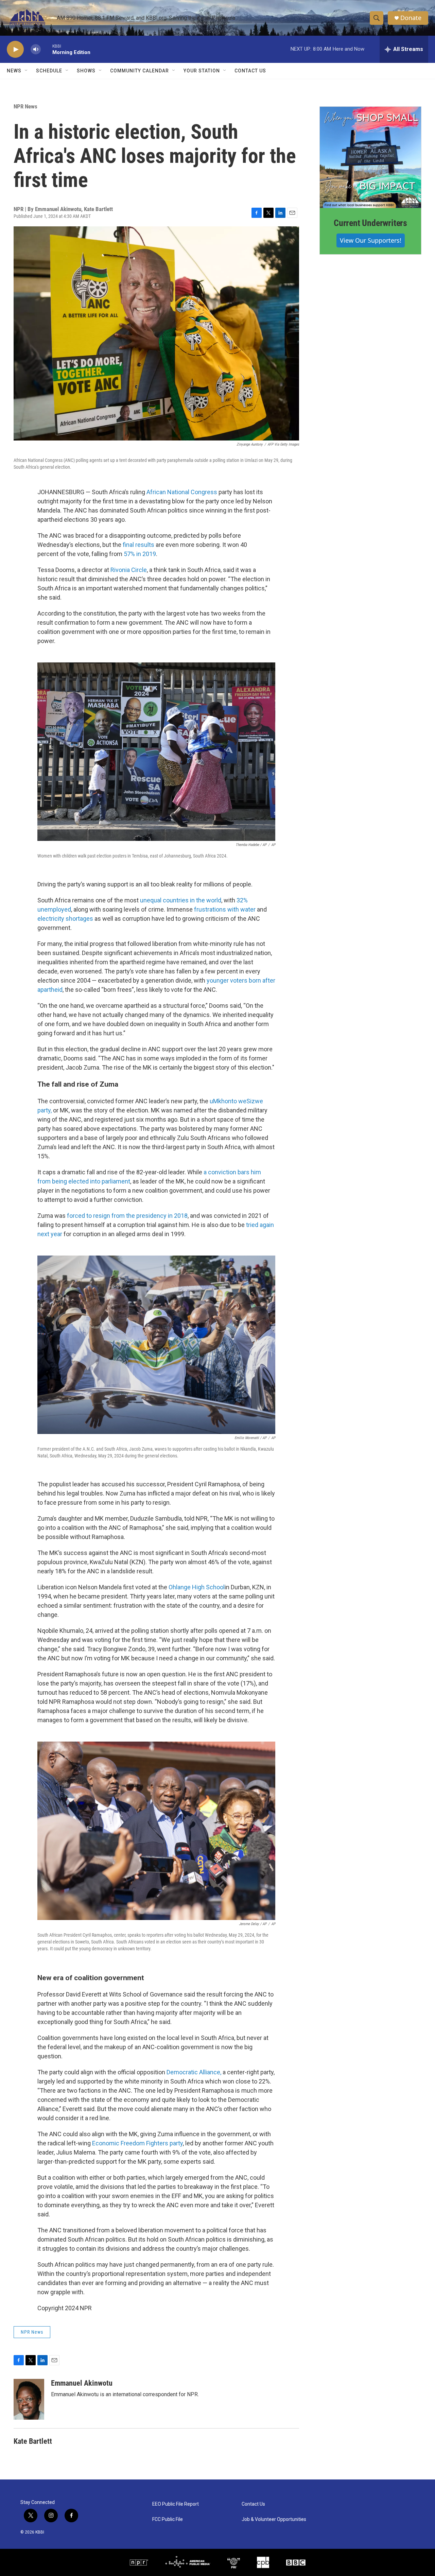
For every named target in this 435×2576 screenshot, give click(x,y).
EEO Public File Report (176, 2504)
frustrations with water (225, 909)
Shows (86, 71)
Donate (411, 18)
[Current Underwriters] (370, 157)
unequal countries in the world (181, 900)
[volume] (36, 49)
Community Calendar (140, 71)
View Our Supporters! (371, 240)
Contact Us (250, 71)
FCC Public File (168, 2519)
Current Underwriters (370, 223)
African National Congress (182, 492)
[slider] (47, 49)
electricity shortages (65, 919)
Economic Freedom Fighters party (137, 2143)
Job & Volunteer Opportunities (274, 2519)
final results (138, 545)
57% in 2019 (140, 554)
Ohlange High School (197, 1587)
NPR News (25, 106)
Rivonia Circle (129, 570)
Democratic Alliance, (194, 2072)
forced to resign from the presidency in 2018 (127, 1216)
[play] (15, 49)
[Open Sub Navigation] (27, 71)
